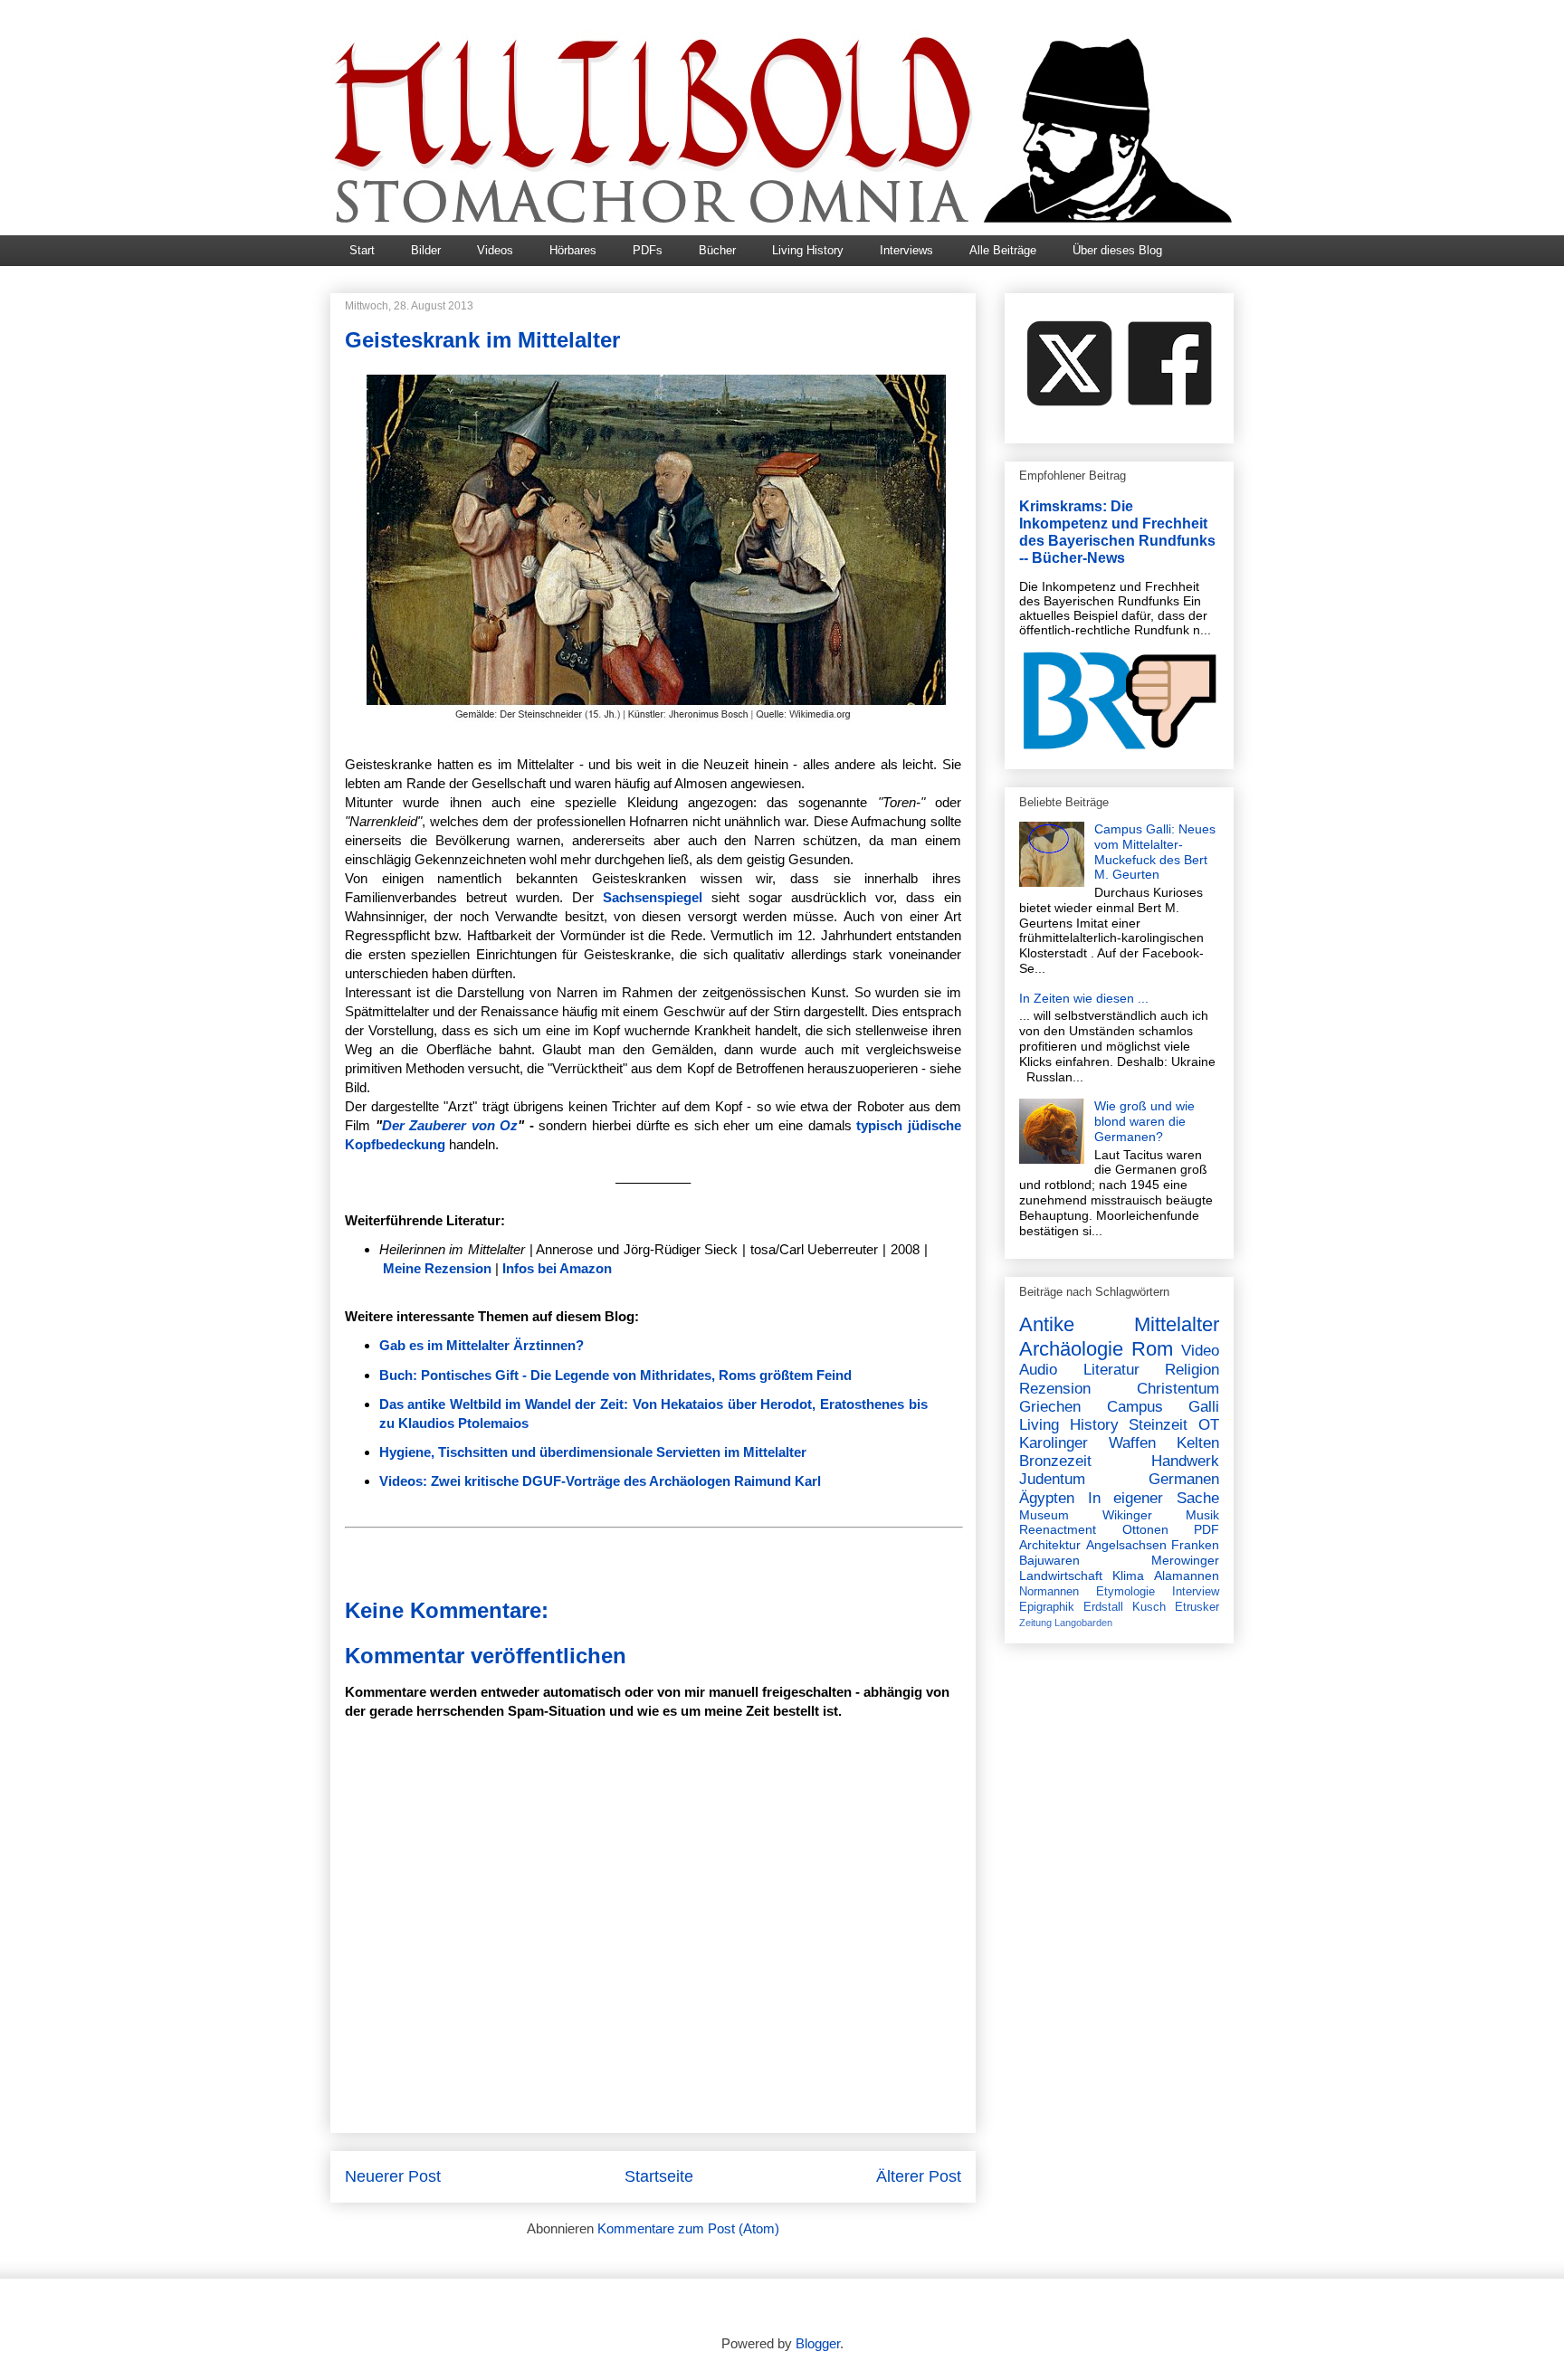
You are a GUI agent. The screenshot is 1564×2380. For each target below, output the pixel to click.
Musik (1202, 1515)
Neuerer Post (393, 2176)
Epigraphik (1047, 1607)
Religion (1192, 1370)
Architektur (1050, 1545)
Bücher (717, 250)
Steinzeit (1158, 1425)
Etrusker (1197, 1607)
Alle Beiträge (1003, 250)
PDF (1206, 1529)
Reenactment (1058, 1529)
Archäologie (1071, 1349)
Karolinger (1054, 1443)
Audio (1038, 1370)
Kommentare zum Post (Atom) (688, 2228)
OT (1209, 1425)
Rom (1152, 1349)
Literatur (1111, 1370)
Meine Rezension (437, 1268)
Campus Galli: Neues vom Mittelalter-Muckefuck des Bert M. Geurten (1155, 852)
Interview (1196, 1592)
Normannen (1049, 1592)
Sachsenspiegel (653, 897)
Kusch (1149, 1607)
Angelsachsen (1126, 1545)
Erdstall (1103, 1607)
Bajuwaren (1049, 1560)
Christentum (1178, 1389)
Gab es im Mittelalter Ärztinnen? (482, 1345)
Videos (495, 250)
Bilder (426, 250)
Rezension (1055, 1389)
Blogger (818, 2343)
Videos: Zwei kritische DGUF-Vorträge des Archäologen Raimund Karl (600, 1481)
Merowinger (1185, 1560)
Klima (1128, 1576)
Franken (1195, 1545)
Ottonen (1145, 1529)
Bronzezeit (1055, 1461)
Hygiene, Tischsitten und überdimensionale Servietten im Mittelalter (593, 1452)
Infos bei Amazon (557, 1268)
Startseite (659, 2176)
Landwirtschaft (1061, 1576)
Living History (808, 250)
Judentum (1052, 1479)
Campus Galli (1163, 1407)
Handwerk (1185, 1461)
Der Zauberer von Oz (450, 1125)
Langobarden (1083, 1623)
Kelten (1198, 1443)
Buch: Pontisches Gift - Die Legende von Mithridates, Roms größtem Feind (615, 1375)
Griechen (1050, 1407)
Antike (1047, 1324)
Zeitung (1035, 1623)
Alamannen (1187, 1576)
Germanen (1184, 1479)
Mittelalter (1177, 1324)
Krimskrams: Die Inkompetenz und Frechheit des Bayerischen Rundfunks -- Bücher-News (1117, 532)
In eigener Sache (1154, 1498)
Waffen (1132, 1443)
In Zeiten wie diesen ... (1084, 998)
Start (362, 250)
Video (1200, 1351)
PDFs (648, 250)
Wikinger (1127, 1515)
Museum (1044, 1515)
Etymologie (1125, 1592)
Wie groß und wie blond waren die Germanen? (1144, 1121)
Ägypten (1047, 1498)
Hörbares (573, 250)
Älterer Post (919, 2176)
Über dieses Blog (1117, 250)
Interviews (906, 250)
